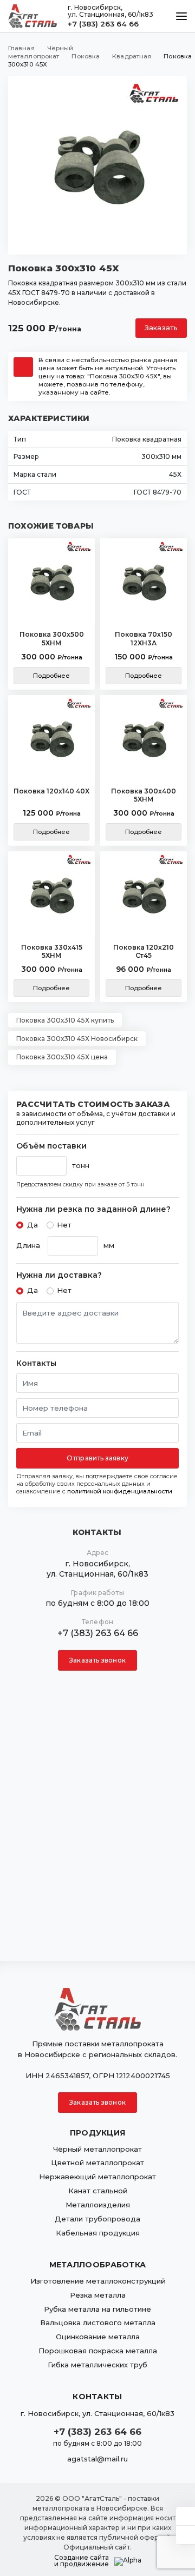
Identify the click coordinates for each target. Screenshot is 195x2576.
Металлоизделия (98, 2205)
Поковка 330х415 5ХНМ (52, 952)
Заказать (161, 328)
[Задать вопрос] (186, 2516)
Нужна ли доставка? (59, 1275)
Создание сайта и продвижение (82, 2561)
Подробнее (52, 676)
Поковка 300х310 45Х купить (65, 1020)
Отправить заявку (97, 1458)
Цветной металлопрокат (97, 2163)
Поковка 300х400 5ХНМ (144, 795)
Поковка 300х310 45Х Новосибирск (77, 1039)
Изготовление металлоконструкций (98, 2281)
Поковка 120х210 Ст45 (144, 952)
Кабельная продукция (98, 2233)
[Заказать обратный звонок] (186, 2535)
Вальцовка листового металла (98, 2323)
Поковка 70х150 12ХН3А (144, 639)
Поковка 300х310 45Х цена (62, 1057)
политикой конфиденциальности (120, 1491)
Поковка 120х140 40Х (51, 791)
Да (32, 1225)
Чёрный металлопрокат (97, 2149)
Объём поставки (51, 1146)
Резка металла (98, 2295)
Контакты (36, 1363)
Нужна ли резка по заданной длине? (93, 1209)
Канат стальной (98, 2191)
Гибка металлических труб (97, 2365)
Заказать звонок (97, 1660)
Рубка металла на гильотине (97, 2309)
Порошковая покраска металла (98, 2351)
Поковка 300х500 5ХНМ (52, 639)
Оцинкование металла (98, 2337)
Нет (64, 1225)
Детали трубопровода (97, 2219)
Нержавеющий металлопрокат (97, 2177)
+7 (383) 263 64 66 (103, 24)
